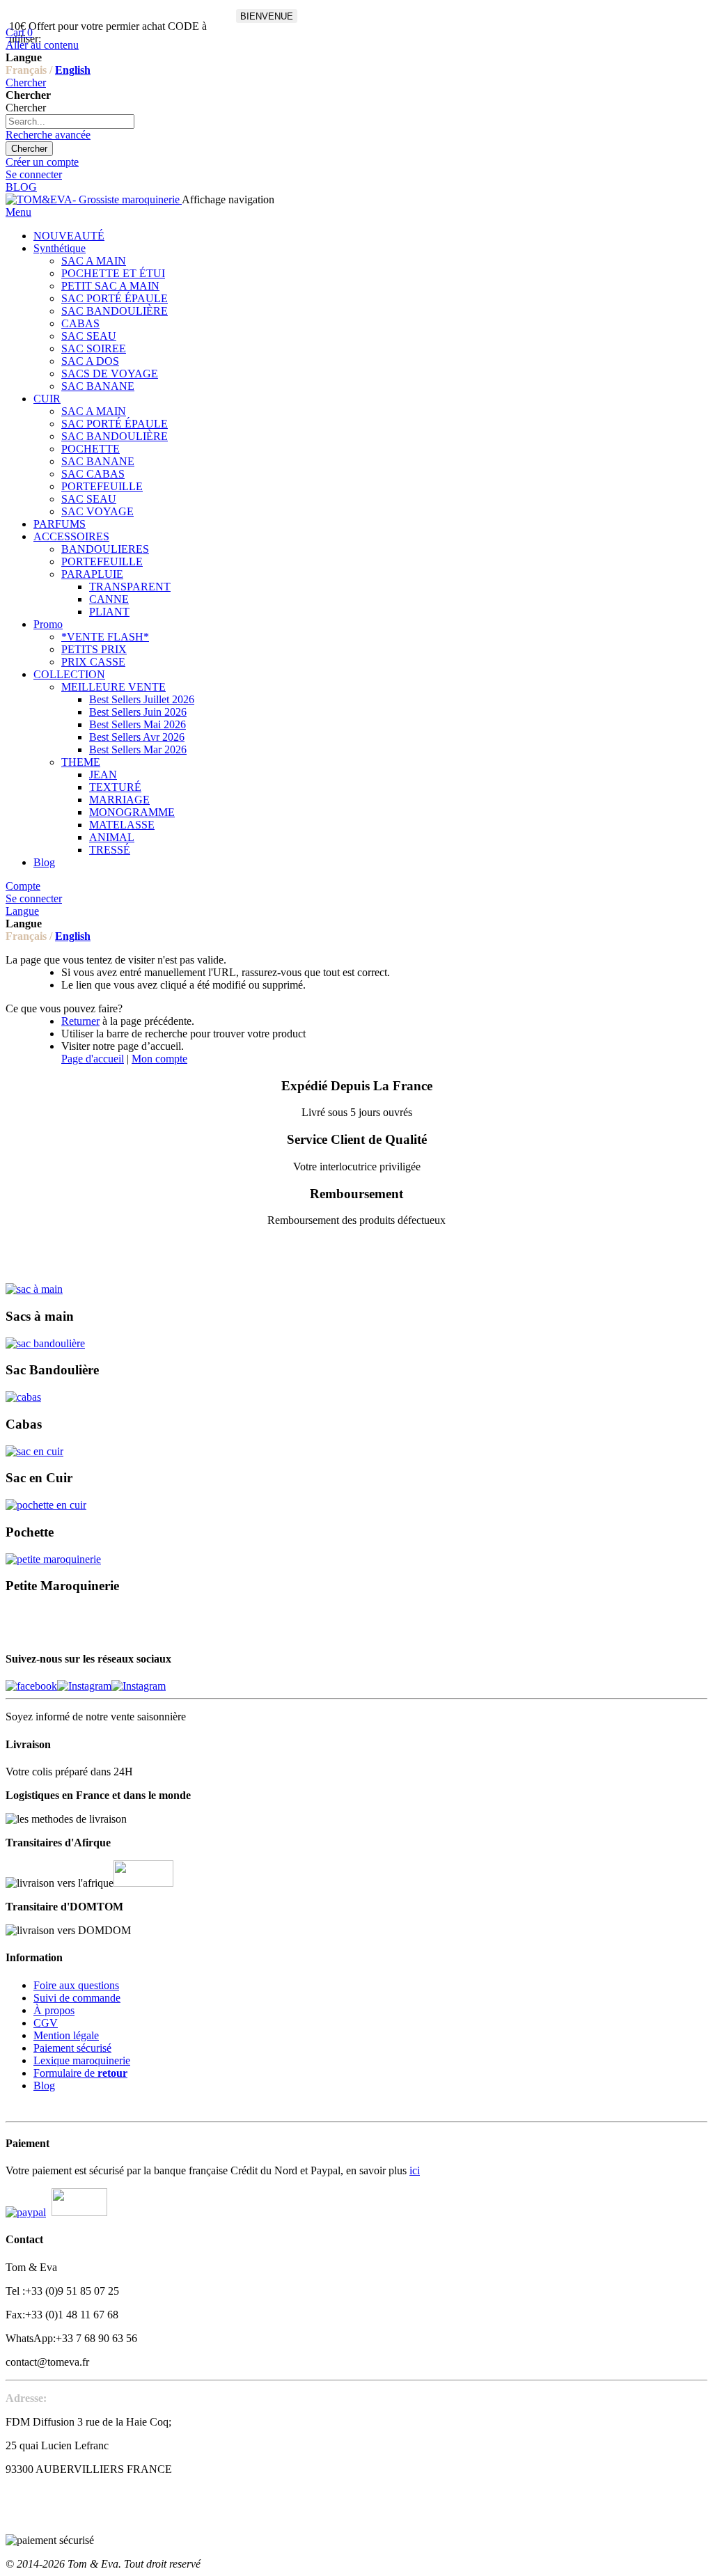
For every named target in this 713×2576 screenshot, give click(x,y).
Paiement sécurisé (72, 2048)
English (73, 70)
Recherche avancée (48, 135)
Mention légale (66, 2035)
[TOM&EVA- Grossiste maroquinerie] (94, 199)
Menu (18, 212)
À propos (54, 2010)
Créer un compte (42, 162)
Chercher (26, 83)
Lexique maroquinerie (82, 2060)
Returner (80, 1021)
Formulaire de (80, 2073)
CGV (46, 2023)
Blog (44, 2086)
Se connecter (34, 174)
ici (415, 2170)
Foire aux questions (76, 1985)
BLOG (21, 187)
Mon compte (159, 1059)
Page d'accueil (93, 1059)
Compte (23, 886)
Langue (22, 911)
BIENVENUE (267, 16)
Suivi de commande (77, 1998)
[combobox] (70, 121)
